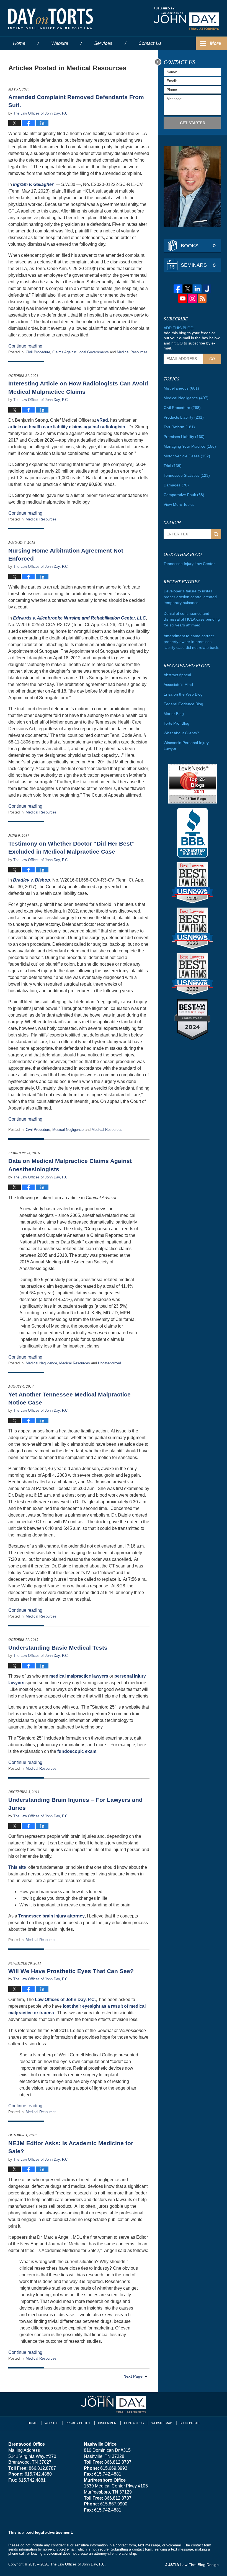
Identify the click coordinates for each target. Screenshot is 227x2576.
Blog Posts (189, 2423)
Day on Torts (51, 19)
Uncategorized (109, 1363)
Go (212, 359)
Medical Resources (132, 352)
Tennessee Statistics (187, 475)
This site (18, 1867)
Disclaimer (107, 2423)
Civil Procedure (38, 352)
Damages (176, 485)
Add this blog (179, 328)
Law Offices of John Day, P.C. (65, 2000)
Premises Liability (184, 437)
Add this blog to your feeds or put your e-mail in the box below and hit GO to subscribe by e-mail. (192, 340)
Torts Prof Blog (176, 723)
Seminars (194, 265)
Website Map (162, 2423)
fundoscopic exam (77, 1751)
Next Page (133, 2376)
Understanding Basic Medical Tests (58, 1648)
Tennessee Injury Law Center (189, 564)
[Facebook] (178, 289)
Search (216, 534)
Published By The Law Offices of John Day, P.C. (186, 19)
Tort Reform (179, 427)
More (215, 43)
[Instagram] (192, 298)
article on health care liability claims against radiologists (67, 427)
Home (19, 43)
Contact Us (134, 2423)
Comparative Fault (184, 495)
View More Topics (179, 504)
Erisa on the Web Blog (183, 694)
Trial (173, 466)
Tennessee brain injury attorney (51, 1916)
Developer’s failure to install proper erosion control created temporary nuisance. (190, 597)
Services (103, 43)
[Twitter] (188, 289)
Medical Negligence (68, 1130)
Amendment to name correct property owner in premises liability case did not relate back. (191, 642)
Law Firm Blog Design (192, 2565)
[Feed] (202, 298)
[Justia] (207, 289)
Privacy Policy (78, 2423)
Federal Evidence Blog (183, 704)
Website (60, 43)
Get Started (193, 123)
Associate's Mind (178, 685)
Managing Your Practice (190, 446)
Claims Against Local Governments (81, 352)
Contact (150, 43)
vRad (102, 420)
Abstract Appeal (177, 675)
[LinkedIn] (197, 289)
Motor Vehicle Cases (187, 456)
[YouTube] (183, 298)
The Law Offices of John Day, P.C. (78, 2564)
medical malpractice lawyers (79, 1676)
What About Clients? (181, 733)
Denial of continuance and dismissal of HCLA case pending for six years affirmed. (192, 619)
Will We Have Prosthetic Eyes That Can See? (71, 1971)
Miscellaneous (181, 388)
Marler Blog (174, 714)
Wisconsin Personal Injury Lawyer (186, 746)
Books (190, 246)
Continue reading (25, 346)
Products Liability (184, 417)
